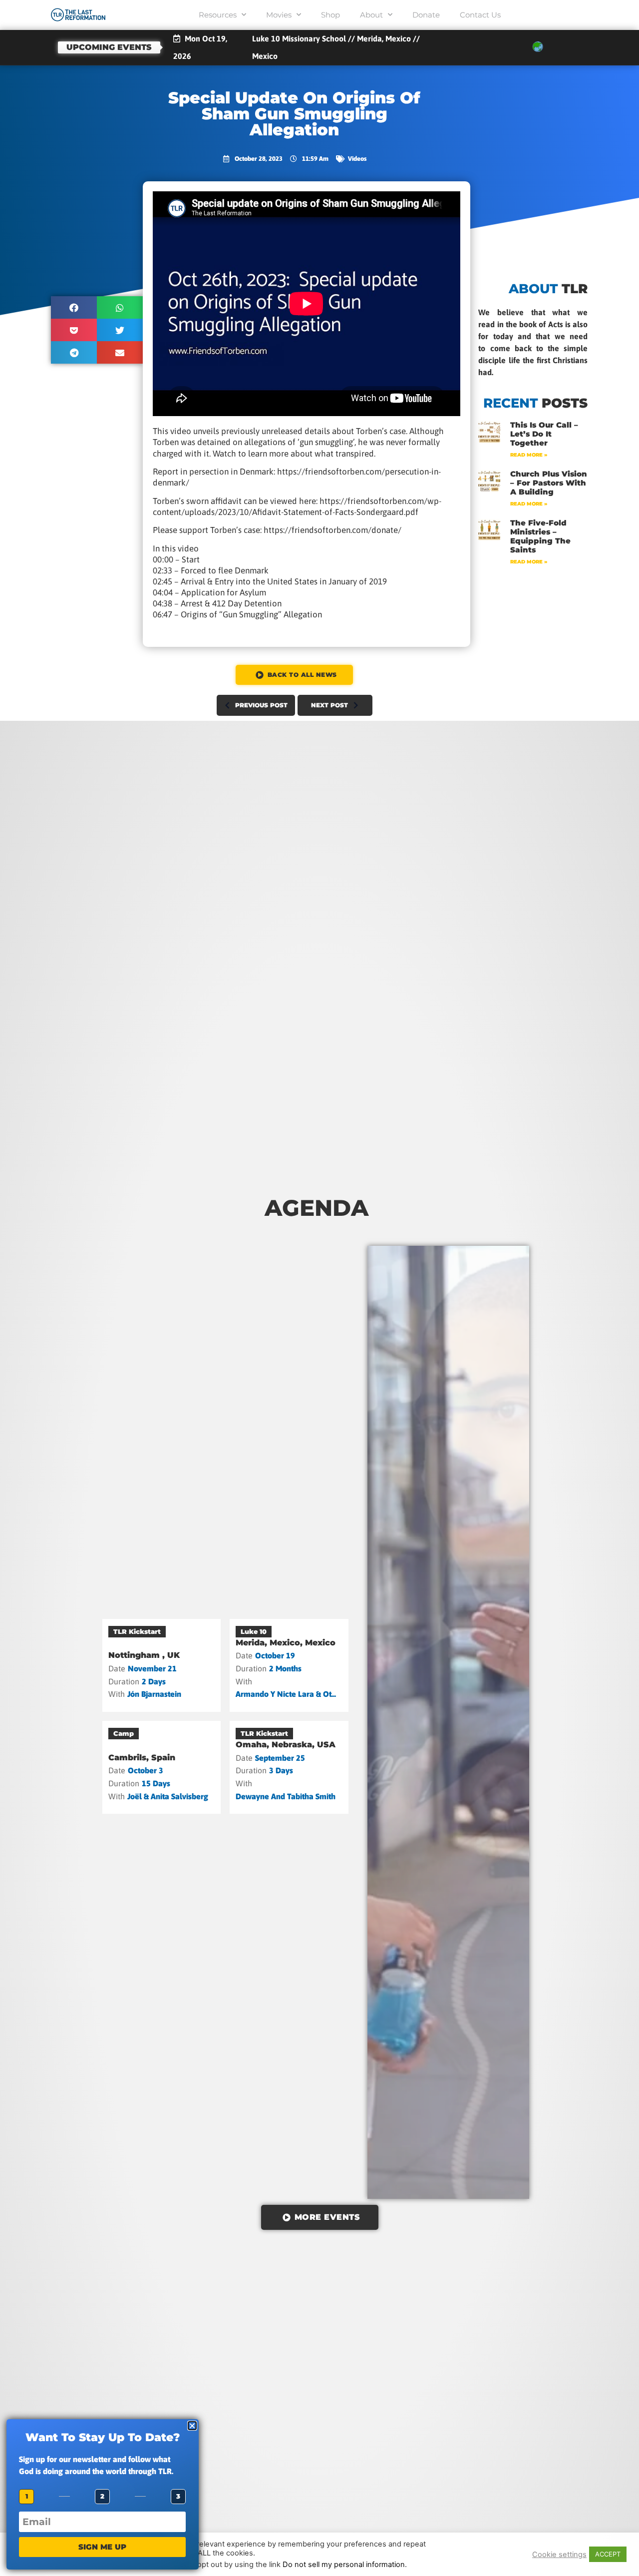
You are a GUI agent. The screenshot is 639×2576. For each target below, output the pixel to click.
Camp (124, 1733)
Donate (426, 15)
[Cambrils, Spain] (162, 1767)
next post (329, 705)
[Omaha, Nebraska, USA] (289, 1767)
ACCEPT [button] (608, 2554)
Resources (218, 15)
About (371, 15)
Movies (279, 15)
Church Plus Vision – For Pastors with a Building (549, 483)
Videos (357, 159)
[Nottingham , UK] (162, 1665)
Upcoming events (109, 47)
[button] (74, 307)
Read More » (529, 455)
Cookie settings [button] (559, 2555)
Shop (330, 15)
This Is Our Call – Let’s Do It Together (544, 434)
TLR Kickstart (137, 1631)
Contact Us (480, 15)
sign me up (102, 2547)
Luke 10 (254, 1631)
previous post (261, 705)
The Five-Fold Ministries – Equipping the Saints (540, 536)
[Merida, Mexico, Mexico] (289, 1665)
